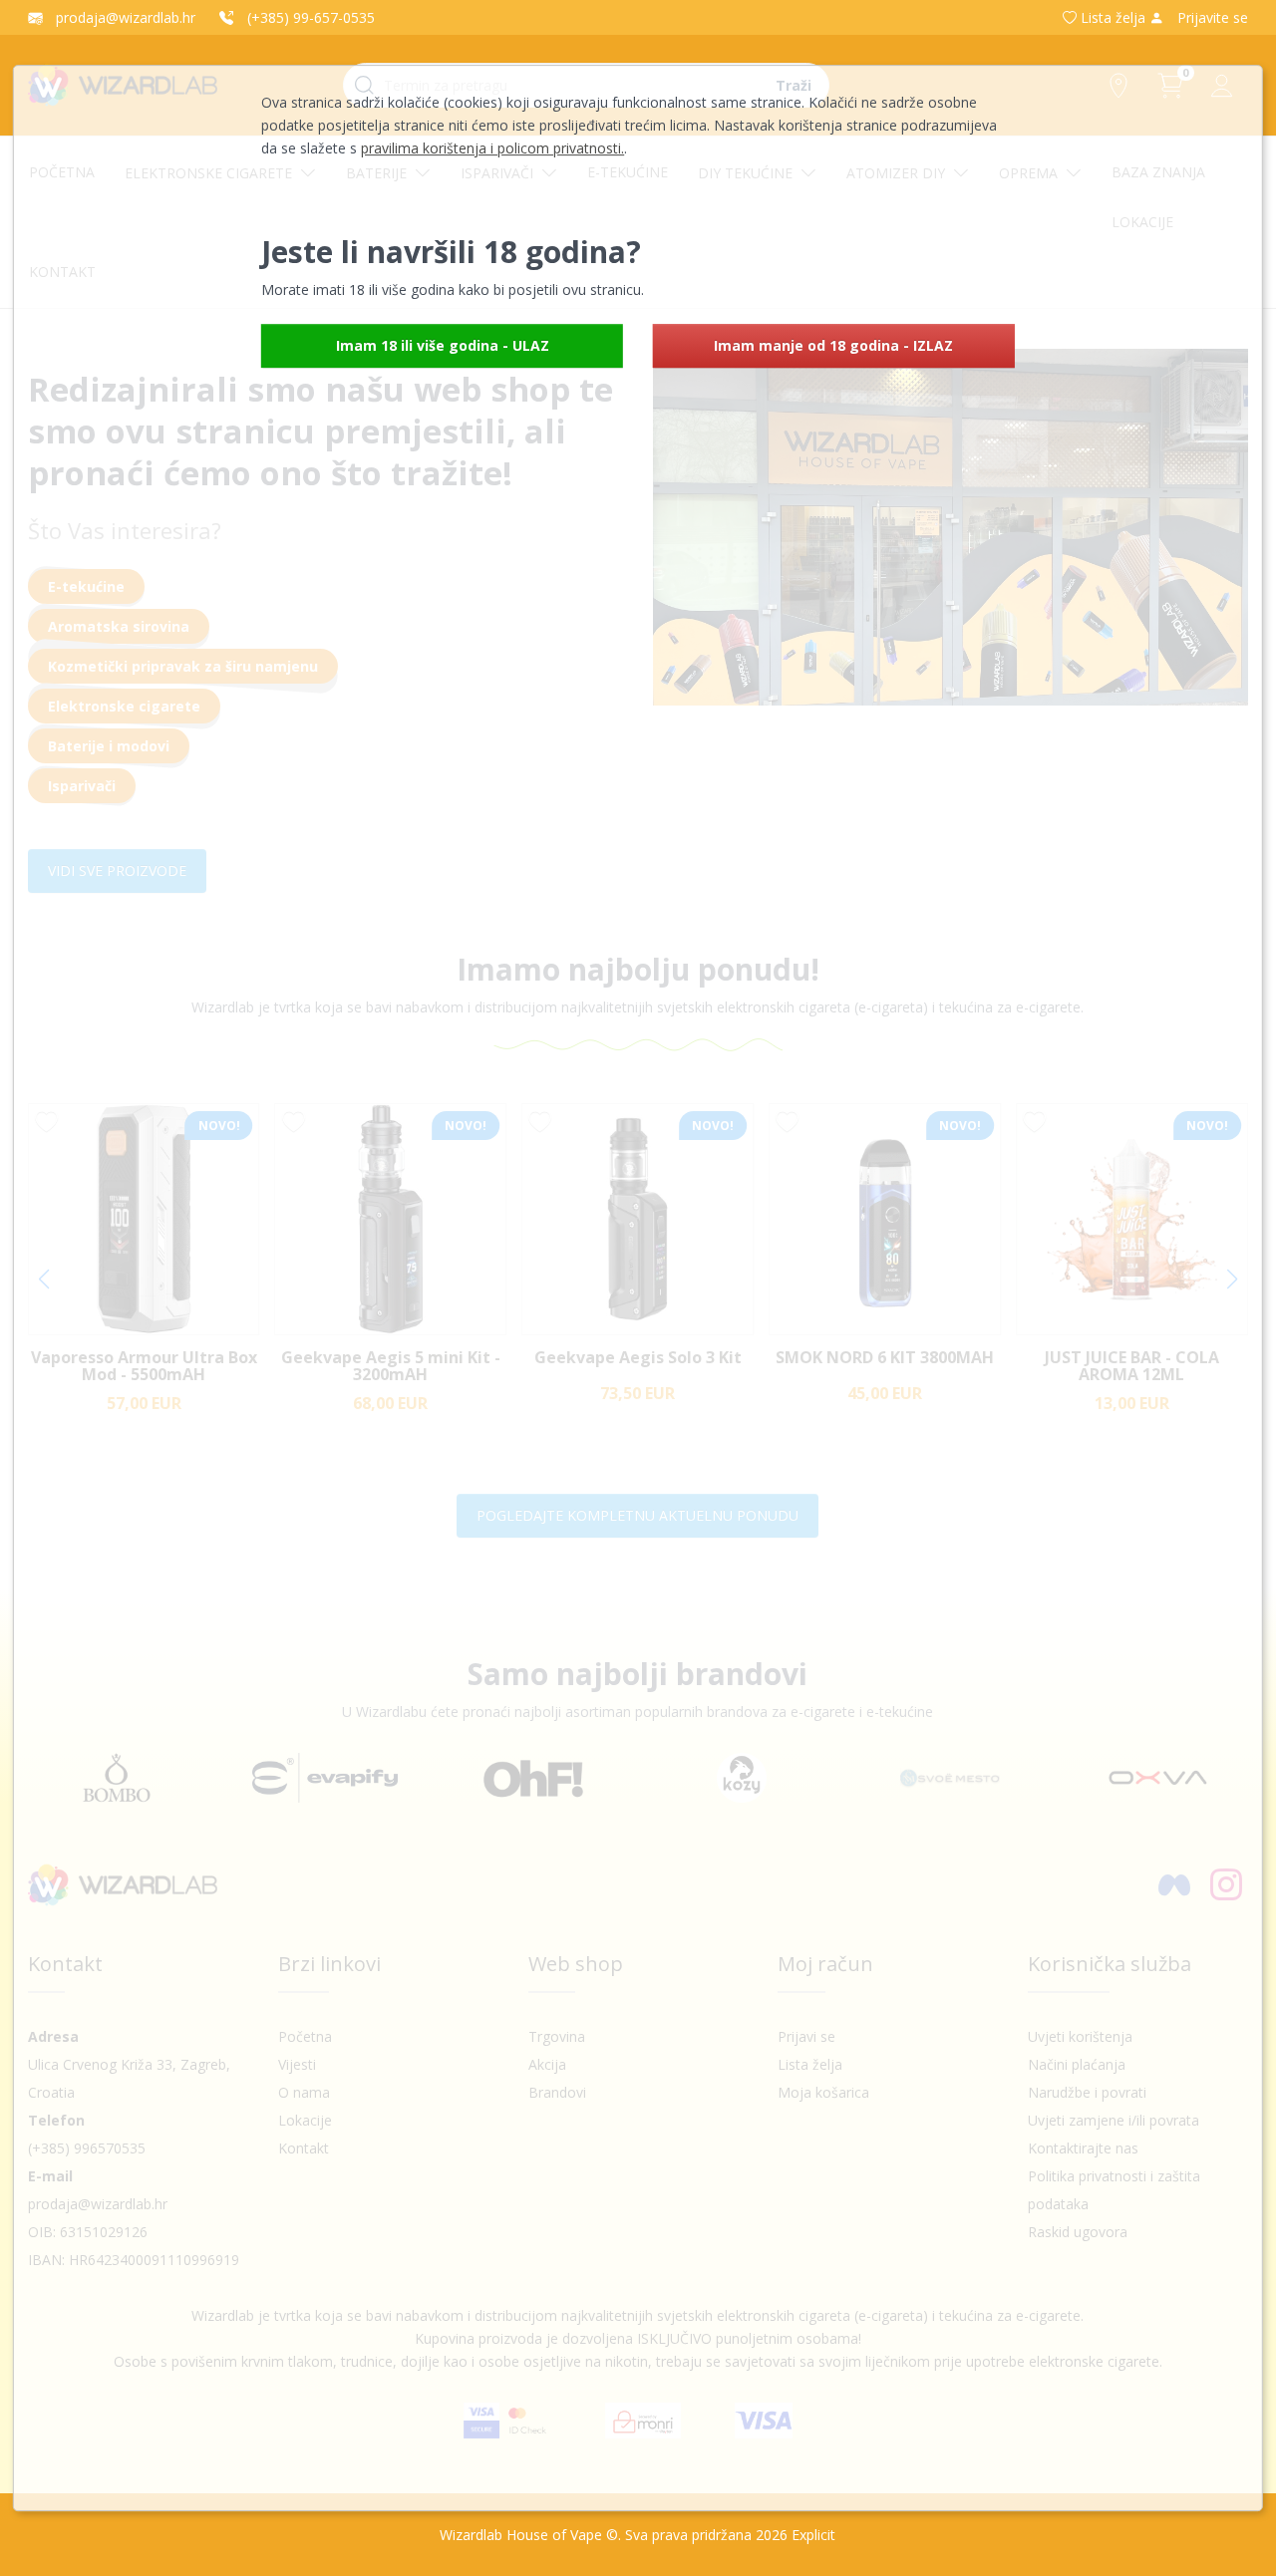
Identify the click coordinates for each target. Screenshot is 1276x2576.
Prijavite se (1211, 17)
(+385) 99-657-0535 (309, 17)
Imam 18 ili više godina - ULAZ (443, 345)
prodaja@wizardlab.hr (124, 17)
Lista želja (1113, 17)
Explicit (813, 2535)
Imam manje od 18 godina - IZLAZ (833, 345)
